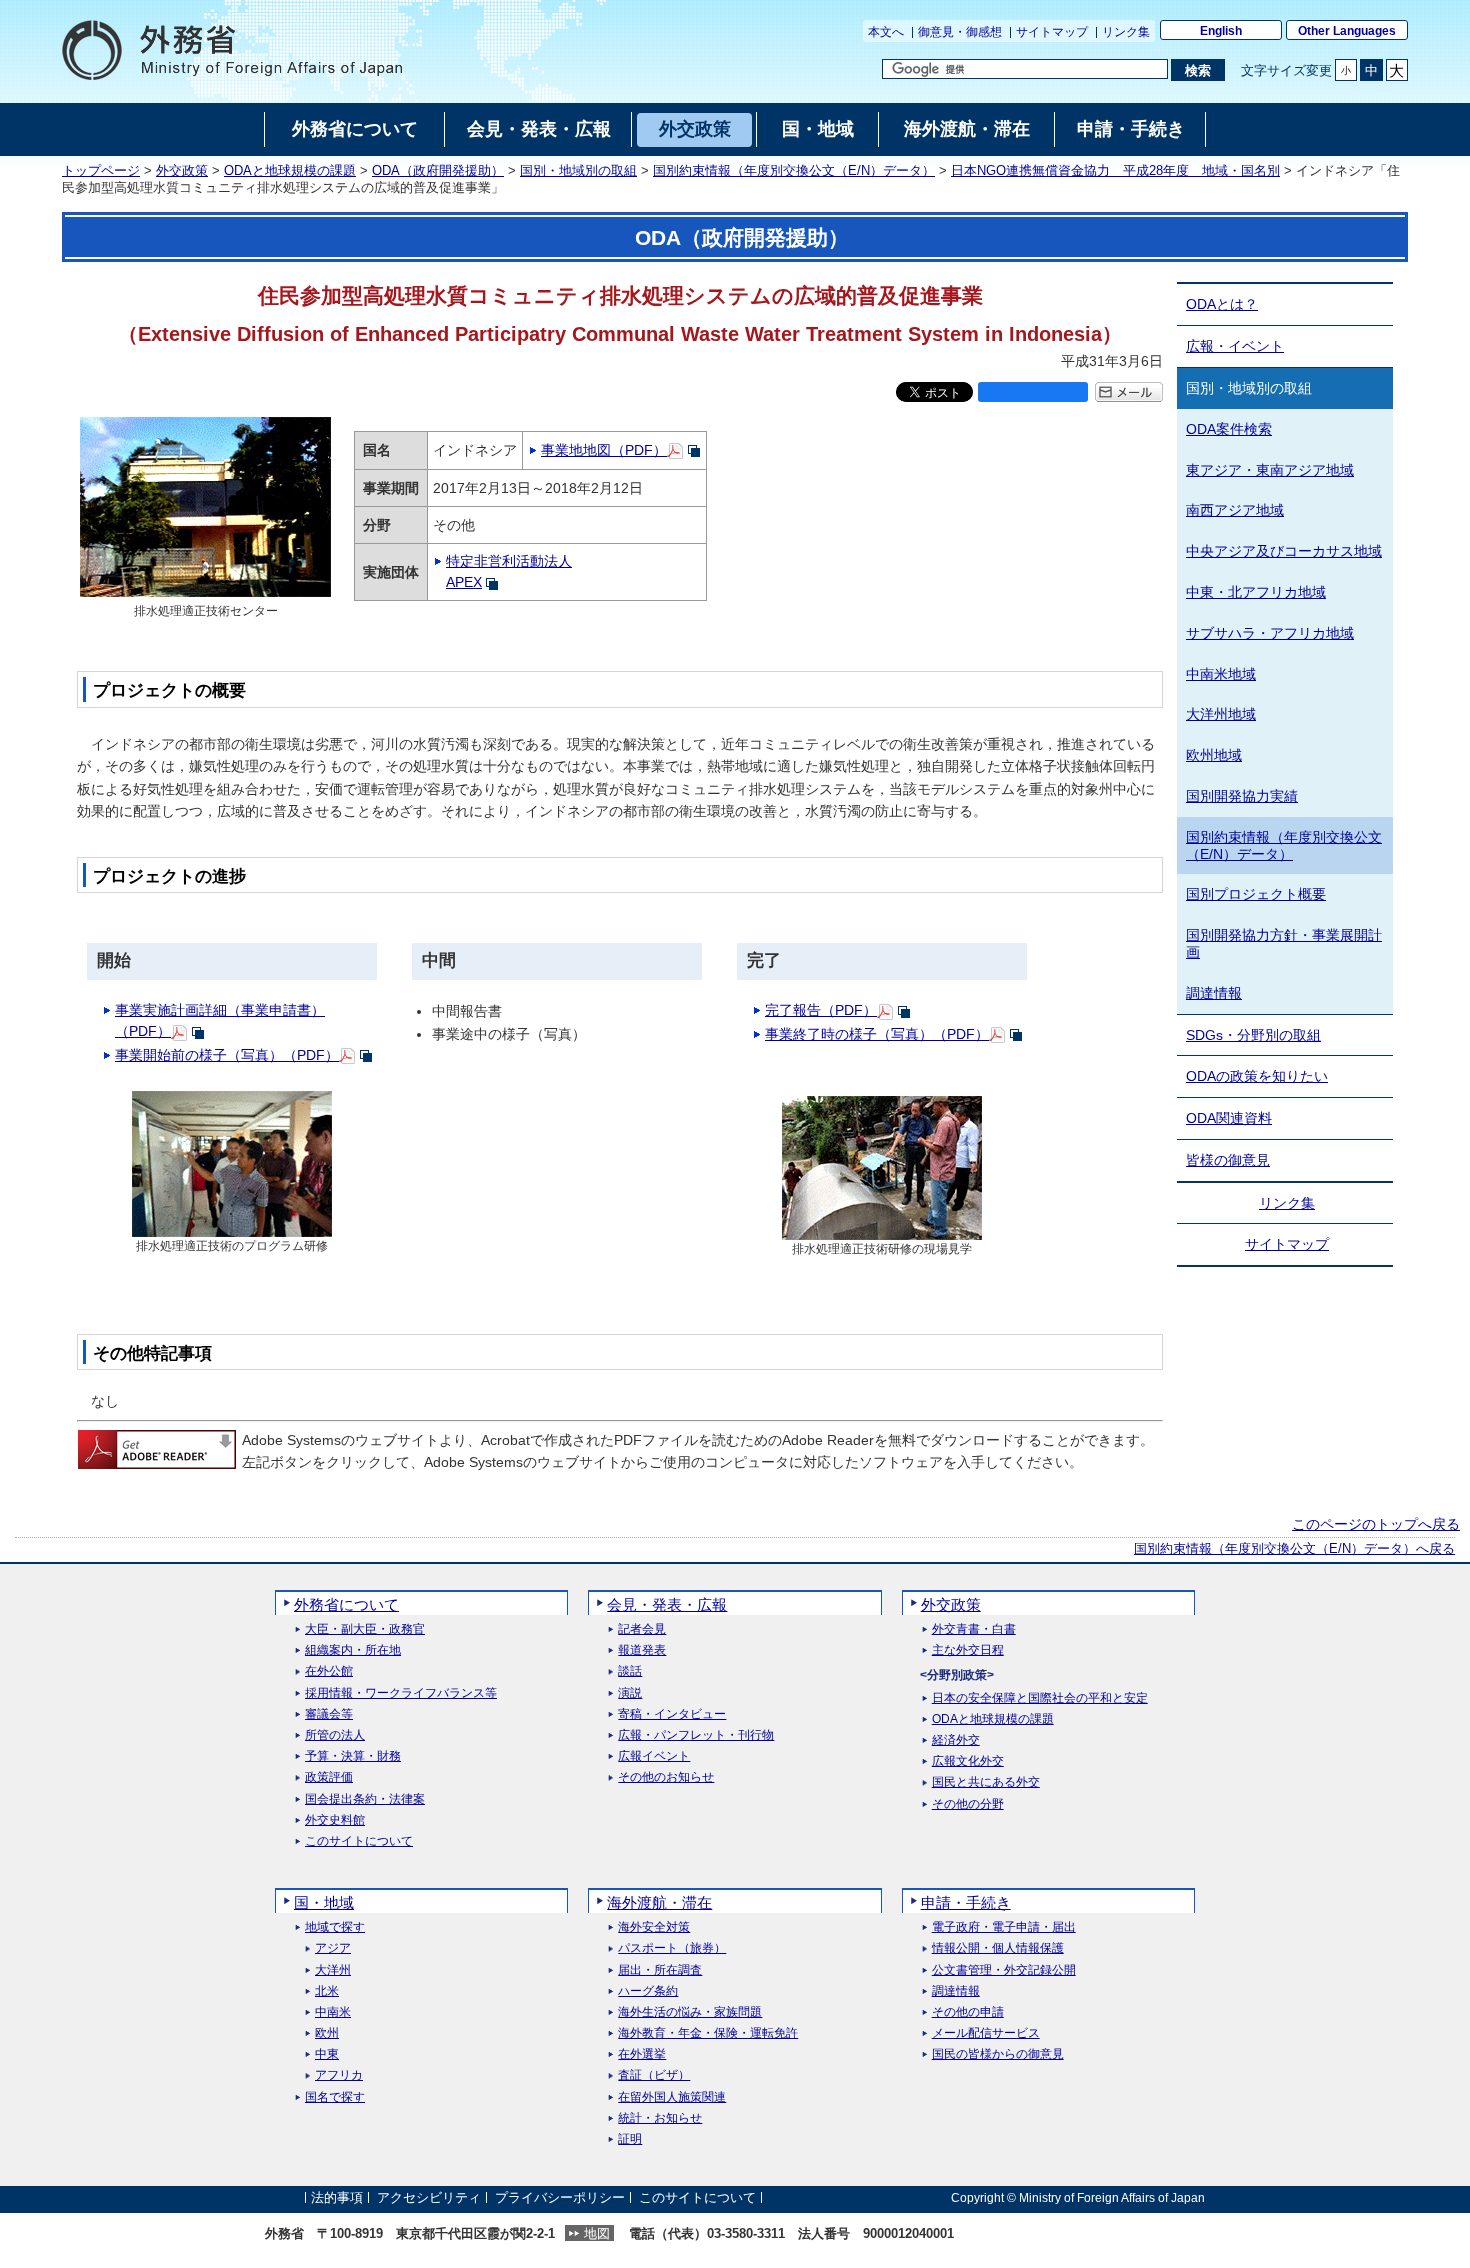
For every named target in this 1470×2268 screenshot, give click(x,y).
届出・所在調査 (660, 1970)
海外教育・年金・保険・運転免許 (708, 2033)
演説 (630, 1693)
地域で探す (335, 1927)
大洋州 (333, 1970)
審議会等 (329, 1714)
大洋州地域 (1221, 714)
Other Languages (1347, 31)
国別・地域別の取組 (578, 171)
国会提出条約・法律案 (365, 1799)
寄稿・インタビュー (672, 1714)
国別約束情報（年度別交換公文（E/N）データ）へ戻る (1294, 1549)
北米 (327, 1991)
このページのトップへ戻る (1376, 1524)
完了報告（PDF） (821, 1010)
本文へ (886, 32)
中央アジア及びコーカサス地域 (1284, 551)
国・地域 (324, 1902)
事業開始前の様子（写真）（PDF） (227, 1055)
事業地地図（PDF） (604, 450)
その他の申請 (968, 2012)
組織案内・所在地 (353, 1650)
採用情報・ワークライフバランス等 (401, 1693)
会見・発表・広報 (667, 1604)
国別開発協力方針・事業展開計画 (1284, 943)
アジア (333, 1948)
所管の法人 (335, 1735)
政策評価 (329, 1777)
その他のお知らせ (666, 1777)
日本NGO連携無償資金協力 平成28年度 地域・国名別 (1115, 171)
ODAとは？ (1222, 304)
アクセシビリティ (429, 2197)
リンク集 (1126, 32)
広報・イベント (1235, 346)
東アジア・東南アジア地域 (1270, 470)
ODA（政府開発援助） (438, 171)
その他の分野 (968, 1804)
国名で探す (335, 2097)
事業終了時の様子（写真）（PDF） (877, 1034)
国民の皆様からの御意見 (998, 2054)
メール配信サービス (986, 2033)
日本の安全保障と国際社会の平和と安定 (1040, 1698)
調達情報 (1214, 993)
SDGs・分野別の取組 (1253, 1035)
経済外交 (956, 1740)
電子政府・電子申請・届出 (1004, 1927)
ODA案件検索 (1229, 429)
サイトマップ (1052, 32)
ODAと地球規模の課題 (290, 171)
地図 (597, 2233)
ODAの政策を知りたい (1257, 1076)
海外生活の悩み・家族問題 (690, 2012)
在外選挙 (642, 2054)
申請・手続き (966, 1902)
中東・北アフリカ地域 (1256, 592)
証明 (630, 2139)
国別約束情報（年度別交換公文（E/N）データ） (794, 171)
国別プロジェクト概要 (1256, 894)
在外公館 (329, 1671)
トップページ (101, 171)
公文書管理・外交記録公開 (1004, 1970)
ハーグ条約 (648, 1991)
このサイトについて (359, 1841)
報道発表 (642, 1650)
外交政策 (182, 171)
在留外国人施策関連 (672, 2097)
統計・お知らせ (660, 2118)
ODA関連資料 (1229, 1118)
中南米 (333, 2012)
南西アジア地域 (1235, 510)
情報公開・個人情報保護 (998, 1948)
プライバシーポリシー (560, 2197)
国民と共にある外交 (986, 1782)
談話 (630, 1671)
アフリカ (339, 2075)
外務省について (346, 1604)
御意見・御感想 (960, 32)
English (1221, 31)
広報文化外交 (968, 1761)
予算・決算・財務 (353, 1756)
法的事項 (337, 2197)
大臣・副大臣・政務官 (365, 1629)
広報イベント (654, 1756)
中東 (327, 2054)
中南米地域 (1221, 674)
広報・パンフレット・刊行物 (696, 1735)
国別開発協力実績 (1242, 796)
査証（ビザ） (654, 2075)
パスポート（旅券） (672, 1948)
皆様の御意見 (1228, 1160)
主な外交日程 (968, 1650)
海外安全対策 (654, 1927)
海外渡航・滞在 (659, 1902)
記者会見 (642, 1629)
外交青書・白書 (974, 1629)
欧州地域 (1214, 755)
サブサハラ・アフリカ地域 (1270, 633)
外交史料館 (335, 1820)
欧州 (327, 2033)
